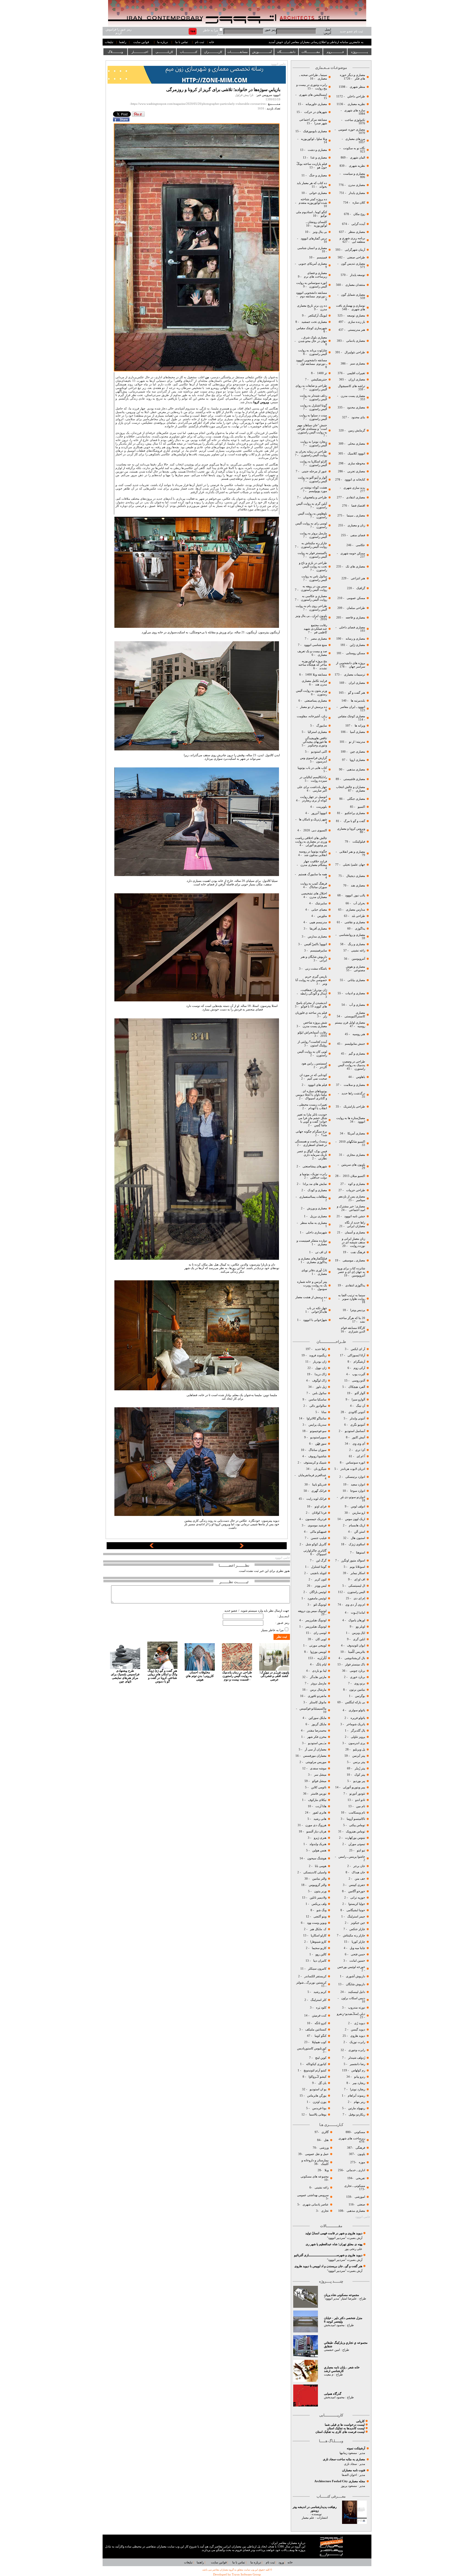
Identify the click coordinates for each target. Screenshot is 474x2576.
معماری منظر (357, 232)
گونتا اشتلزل (319, 1567)
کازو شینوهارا (318, 1942)
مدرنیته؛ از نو (357, 742)
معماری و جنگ (318, 175)
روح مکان (359, 214)
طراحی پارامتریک (354, 1107)
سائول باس (319, 1393)
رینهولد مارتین (356, 2108)
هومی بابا (320, 1866)
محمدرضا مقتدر (316, 1731)
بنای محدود (358, 417)
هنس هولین (319, 1850)
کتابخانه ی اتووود (354, 480)
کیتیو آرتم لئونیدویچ (315, 2070)
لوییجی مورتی (317, 1646)
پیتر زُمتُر (359, 1768)
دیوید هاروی (358, 2036)
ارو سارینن (359, 1513)
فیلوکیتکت (359, 842)
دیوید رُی (360, 2023)
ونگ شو (321, 1910)
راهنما (123, 42)
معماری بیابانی (356, 980)
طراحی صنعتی (356, 257)
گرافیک (361, 588)
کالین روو (321, 1954)
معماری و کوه (356, 1184)
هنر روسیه (359, 1034)
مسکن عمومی (356, 598)
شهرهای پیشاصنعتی (314, 1166)
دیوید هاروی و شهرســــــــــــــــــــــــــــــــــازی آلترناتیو (328, 2255)
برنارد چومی (357, 1671)
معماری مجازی (356, 1155)
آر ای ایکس (358, 1349)
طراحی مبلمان (356, 608)
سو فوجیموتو (318, 1431)
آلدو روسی (359, 1381)
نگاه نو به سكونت (354, 148)
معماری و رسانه (355, 639)
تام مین (361, 1806)
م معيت (329, 2375)
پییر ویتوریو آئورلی (354, 1787)
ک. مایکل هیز (318, 1929)
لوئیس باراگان (318, 1592)
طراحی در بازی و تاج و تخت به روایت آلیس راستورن (313, 567)
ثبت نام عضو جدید (351, 31)
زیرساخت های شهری (352, 2138)
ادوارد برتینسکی (355, 1477)
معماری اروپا (357, 760)
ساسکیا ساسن (318, 1399)
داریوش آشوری (356, 1976)
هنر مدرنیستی (356, 330)
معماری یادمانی (356, 341)
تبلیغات (109, 42)
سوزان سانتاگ (318, 1450)
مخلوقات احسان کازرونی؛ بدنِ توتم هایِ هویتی (200, 1676)
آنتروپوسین (358, 959)
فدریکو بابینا (319, 1485)
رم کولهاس (358, 2070)
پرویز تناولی (358, 1737)
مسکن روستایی (356, 653)
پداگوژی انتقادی (355, 1285)
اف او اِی (360, 1579)
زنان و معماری (356, 525)
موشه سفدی (318, 1768)
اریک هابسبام (357, 1525)
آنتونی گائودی (356, 1412)
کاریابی (360, 2421)
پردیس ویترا (358, 1310)
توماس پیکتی (357, 1825)
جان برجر (359, 1866)
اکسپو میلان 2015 (354, 1176)
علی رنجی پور (354, 2249)
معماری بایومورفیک (315, 131)
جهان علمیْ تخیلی (354, 865)
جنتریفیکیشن (319, 379)
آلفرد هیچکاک (356, 1387)
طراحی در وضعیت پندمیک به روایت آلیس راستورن (352, 1065)
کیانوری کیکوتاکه (316, 2064)
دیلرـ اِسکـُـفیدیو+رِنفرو (351, 2014)
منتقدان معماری (355, 285)
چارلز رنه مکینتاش (354, 1935)
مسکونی (360, 2132)
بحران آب (359, 903)
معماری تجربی (356, 471)
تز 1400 (322, 373)
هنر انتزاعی (358, 578)
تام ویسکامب (357, 1813)
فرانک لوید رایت (316, 1499)
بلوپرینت (322, 807)
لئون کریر (321, 1579)
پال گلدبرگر (358, 1731)
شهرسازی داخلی (316, 1232)
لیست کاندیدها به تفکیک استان (346, 2428)
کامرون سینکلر (317, 1969)
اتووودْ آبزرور (319, 813)
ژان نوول (321, 1368)
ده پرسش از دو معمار (313, 707)
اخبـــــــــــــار (140, 52)
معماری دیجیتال (356, 876)
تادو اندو (360, 1800)
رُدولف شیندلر (356, 2058)
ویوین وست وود (317, 1923)
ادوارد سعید (358, 1485)
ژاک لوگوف (319, 1381)
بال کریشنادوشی (354, 1658)
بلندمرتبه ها (358, 701)
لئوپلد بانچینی (318, 1573)
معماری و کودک (317, 1190)
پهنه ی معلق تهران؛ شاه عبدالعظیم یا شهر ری (334, 2244)
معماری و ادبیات (355, 993)
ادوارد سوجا (358, 1491)
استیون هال (358, 1538)
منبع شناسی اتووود (315, 645)
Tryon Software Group (246, 2574)
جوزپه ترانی (357, 1898)
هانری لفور (320, 1813)
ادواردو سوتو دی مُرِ (353, 1497)
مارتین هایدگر (318, 1677)
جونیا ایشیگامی (355, 1910)
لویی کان (321, 1639)
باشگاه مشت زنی (316, 969)
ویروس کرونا (261, 402)
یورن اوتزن (319, 2102)
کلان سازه (359, 203)
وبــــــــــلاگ (115, 52)
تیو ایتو (361, 1850)
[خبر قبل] (152, 1547)
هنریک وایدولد (318, 1844)
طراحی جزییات (355, 1190)
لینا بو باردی (319, 1671)
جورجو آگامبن (356, 1891)
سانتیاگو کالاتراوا (317, 1418)
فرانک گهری (319, 1491)
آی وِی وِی (359, 1444)
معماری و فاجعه (355, 618)
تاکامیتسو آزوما (356, 1819)
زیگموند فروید (318, 1355)
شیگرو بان (320, 1469)
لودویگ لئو (320, 1605)
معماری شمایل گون (353, 295)
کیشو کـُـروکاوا (318, 2077)
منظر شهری (357, 87)
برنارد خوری (357, 1677)
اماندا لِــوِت (358, 1613)
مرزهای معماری (355, 139)
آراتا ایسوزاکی (356, 1355)
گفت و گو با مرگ (354, 821)
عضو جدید (231, 1611)
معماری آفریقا (318, 929)
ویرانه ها (359, 726)
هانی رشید (320, 1819)
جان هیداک (358, 1872)
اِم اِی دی (359, 1598)
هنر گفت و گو (356, 693)
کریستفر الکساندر (315, 1976)
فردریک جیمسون (315, 1519)
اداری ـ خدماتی (355, 2170)
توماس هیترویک (356, 1831)
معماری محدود (356, 407)
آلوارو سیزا (358, 1399)
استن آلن (360, 1532)
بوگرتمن (360, 1696)
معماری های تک (355, 567)
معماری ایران (356, 683)
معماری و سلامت (354, 1085)
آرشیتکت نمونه (356, 2448)
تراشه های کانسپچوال (351, 386)
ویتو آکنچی (320, 1917)
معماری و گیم (356, 1054)
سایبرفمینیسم (319, 951)
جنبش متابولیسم (355, 1044)
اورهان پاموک (357, 1620)
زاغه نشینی (358, 951)
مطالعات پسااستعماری (313, 1197)
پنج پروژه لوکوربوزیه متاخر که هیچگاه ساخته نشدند (313, 665)
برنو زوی (360, 1683)
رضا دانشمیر (357, 2064)
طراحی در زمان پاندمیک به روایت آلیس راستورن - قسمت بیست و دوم (237, 1676)
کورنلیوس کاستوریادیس (312, 2048)
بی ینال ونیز (320, 232)
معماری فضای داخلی (352, 627)
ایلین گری (359, 1639)
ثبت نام (200, 42)
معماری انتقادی (355, 497)
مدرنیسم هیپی (318, 922)
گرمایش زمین (357, 430)
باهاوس (361, 1077)
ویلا (327, 2170)
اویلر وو (360, 1627)
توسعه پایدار (358, 275)
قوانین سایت (141, 42)
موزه (362, 2162)
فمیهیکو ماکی (318, 1532)
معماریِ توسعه (356, 316)
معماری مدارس (317, 937)
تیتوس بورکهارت (355, 1838)
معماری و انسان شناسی (312, 248)
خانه (212, 42)
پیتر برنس (359, 1762)
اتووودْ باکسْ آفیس (316, 944)
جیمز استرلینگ (356, 1917)
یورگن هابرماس (317, 2096)
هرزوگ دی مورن (316, 1825)
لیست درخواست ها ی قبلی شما (345, 2425)
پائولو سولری (356, 1710)
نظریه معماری (356, 104)
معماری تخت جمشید (314, 322)
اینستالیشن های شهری (313, 95)
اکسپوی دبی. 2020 (315, 830)
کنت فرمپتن (319, 2016)
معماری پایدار (357, 193)
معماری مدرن (356, 185)
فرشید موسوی (317, 1525)
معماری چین (357, 752)
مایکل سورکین (317, 1718)
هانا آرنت (321, 1806)
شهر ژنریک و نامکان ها (313, 819)
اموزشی (360, 2197)
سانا (324, 1412)
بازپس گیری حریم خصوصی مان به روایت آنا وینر (311, 980)
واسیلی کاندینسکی (314, 1872)
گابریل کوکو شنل (316, 1544)
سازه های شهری (355, 110)
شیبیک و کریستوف (315, 1463)
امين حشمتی (332, 2350)
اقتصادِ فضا (358, 506)
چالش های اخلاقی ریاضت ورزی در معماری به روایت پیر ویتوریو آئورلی (311, 842)
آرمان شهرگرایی (355, 250)
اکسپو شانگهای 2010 (352, 1142)
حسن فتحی (358, 1954)
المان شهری (358, 158)
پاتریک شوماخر (356, 1724)
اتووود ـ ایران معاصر (352, 707)
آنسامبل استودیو (355, 1431)
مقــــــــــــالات (311, 52)
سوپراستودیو (318, 1437)
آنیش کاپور (359, 1437)
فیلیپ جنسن (319, 1538)
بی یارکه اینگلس (355, 1702)
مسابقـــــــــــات (238, 52)
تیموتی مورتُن (357, 1844)
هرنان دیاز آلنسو (316, 1831)
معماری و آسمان (355, 1232)
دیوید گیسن (358, 2030)
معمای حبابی (319, 910)
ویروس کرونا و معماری (351, 829)
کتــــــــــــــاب (189, 52)
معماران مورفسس (315, 1756)
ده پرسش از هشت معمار (311, 1297)
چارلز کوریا (358, 1942)
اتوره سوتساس (356, 1463)
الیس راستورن (356, 1592)
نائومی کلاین (319, 1787)
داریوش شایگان (356, 1984)
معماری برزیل (318, 1216)
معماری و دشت (317, 150)
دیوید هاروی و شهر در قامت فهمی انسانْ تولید (334, 2233)
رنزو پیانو (360, 2077)
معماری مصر (318, 639)
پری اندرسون (356, 1743)
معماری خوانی (318, 193)
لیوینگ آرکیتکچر (317, 316)
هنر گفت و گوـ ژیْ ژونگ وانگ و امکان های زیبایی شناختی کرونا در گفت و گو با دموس (162, 1676)
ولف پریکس (319, 1904)
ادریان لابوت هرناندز (353, 1469)
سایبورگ (322, 726)
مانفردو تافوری (317, 1696)
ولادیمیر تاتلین (318, 1898)
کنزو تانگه (321, 2023)
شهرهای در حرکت (316, 112)
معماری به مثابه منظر (313, 1223)
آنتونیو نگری (358, 1425)
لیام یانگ (321, 1664)
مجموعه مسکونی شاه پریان (342, 2295)
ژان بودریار (319, 1362)
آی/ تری (360, 1450)
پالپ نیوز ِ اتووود (355, 895)
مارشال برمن (318, 1690)
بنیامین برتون (357, 1690)
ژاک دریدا (321, 1374)
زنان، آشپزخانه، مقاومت (312, 716)
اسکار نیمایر (358, 1573)
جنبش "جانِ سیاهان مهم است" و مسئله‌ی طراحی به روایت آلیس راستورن (311, 429)
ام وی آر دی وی (355, 1605)
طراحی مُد (358, 916)
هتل (326, 2140)
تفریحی (360, 2178)
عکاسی (360, 545)
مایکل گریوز (319, 1724)
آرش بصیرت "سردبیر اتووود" (345, 2238)
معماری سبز (358, 364)
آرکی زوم (359, 1368)
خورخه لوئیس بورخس (351, 1967)
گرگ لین (321, 1560)
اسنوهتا (360, 1553)
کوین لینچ (321, 2058)
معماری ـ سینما (356, 516)
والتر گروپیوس (318, 1885)
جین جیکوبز (358, 1923)
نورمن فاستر (319, 1794)
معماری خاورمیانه (316, 104)
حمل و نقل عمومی (317, 2154)
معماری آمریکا (356, 1133)
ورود (281, 2562)
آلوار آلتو (360, 1393)
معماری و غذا (318, 158)
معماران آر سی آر (315, 1749)
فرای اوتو (321, 1506)
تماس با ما (182, 42)
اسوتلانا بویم (357, 1567)
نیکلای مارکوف (317, 1800)
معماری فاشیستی (354, 779)
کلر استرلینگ (318, 2000)
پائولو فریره (357, 1718)
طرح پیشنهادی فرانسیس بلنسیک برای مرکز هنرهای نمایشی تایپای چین (125, 1676)
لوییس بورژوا (318, 1652)
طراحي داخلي (356, 96)
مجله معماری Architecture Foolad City (340, 2481)
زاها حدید (321, 1349)
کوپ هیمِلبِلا (319, 2042)
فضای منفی (357, 535)
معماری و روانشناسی (352, 935)
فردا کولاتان (319, 1513)
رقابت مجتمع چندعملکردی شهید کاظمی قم (315, 629)
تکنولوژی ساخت (355, 120)
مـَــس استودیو (317, 1743)
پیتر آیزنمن (359, 1756)
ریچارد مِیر (359, 2083)
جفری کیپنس (357, 1885)
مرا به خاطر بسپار (272, 1630)
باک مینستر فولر (355, 1664)
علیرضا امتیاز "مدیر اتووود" (340, 2299)
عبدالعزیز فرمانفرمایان (312, 1475)
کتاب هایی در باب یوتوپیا (312, 768)
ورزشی (324, 2148)
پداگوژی (360, 929)
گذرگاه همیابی (333, 2394)
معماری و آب (357, 1005)
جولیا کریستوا (356, 1904)
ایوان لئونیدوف (356, 1646)
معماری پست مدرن (352, 396)
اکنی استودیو (319, 752)
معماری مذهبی (356, 769)
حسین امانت (357, 1961)
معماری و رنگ (356, 944)
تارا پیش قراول (244, 95)
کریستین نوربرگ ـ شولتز (311, 1983)
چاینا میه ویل (357, 1948)
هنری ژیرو (320, 1838)
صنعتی (361, 2204)
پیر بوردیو (359, 1781)
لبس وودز (321, 1586)
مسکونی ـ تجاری (355, 2186)
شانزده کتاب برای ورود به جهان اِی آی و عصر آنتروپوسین (351, 1272)
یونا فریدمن (319, 2108)
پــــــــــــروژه (359, 52)
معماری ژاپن (357, 645)
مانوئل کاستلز (318, 1702)
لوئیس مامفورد (317, 1598)
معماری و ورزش (317, 1208)
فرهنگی (360, 2148)
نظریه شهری (357, 166)
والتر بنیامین (319, 1879)
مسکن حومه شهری (353, 553)
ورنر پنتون (320, 1891)
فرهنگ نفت (357, 1252)
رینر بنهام (359, 2102)
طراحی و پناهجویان (315, 497)
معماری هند (358, 885)
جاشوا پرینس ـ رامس (352, 1857)
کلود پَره (321, 2008)
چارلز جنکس (357, 1929)
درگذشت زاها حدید (353, 1093)
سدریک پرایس (318, 1425)
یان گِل (322, 2083)
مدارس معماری (355, 910)
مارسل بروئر (319, 1683)
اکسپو (361, 807)
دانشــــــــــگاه (286, 52)
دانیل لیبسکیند (356, 1992)
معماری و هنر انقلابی (352, 852)
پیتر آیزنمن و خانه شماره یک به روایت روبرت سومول (312, 1285)
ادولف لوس (358, 1506)
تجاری (325, 2211)
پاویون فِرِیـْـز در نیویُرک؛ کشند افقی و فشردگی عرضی (274, 1676)
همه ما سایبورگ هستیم (312, 874)
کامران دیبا (320, 1961)
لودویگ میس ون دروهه (312, 1611)
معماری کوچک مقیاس (351, 716)
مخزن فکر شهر (317, 1737)
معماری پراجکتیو (355, 813)
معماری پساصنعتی (315, 701)
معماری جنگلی (356, 799)
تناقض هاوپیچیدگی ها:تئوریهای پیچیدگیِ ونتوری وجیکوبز (315, 742)
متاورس (322, 916)
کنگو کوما (321, 2036)
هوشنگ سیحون (316, 1858)
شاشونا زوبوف (317, 1456)
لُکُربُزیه (322, 1658)
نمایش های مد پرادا (314, 1184)
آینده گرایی (358, 224)
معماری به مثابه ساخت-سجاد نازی (344, 2459)
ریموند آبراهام (356, 2096)
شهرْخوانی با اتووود (315, 1320)
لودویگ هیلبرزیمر (315, 1620)
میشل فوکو (319, 1781)
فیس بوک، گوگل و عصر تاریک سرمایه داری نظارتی (312, 1155)
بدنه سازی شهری (354, 488)
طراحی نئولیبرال (354, 352)
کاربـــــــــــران (213, 52)
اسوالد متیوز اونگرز (353, 1560)
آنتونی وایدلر (357, 1418)
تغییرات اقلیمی (356, 373)
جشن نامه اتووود (354, 1216)
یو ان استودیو (318, 2089)
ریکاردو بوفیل (357, 2115)
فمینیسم (321, 257)
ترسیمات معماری (354, 675)
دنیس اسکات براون (353, 1998)
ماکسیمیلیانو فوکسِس (313, 1709)
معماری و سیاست (354, 174)
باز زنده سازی (356, 322)
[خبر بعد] (242, 1547)
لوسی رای (320, 1633)
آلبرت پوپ (358, 1374)
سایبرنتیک (321, 903)
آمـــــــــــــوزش (262, 52)
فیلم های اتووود (317, 1085)
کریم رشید (320, 1992)
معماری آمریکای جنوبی (312, 264)
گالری (325, 2132)
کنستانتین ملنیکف (315, 2030)
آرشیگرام (359, 1362)
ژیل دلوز (321, 1387)
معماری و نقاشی (354, 922)
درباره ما (163, 42)
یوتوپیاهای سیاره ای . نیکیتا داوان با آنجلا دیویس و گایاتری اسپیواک (311, 1095)
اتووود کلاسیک (356, 454)
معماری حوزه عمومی (352, 130)
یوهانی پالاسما (317, 2115)
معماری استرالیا (317, 732)
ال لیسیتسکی (357, 1586)
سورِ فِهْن (321, 1444)
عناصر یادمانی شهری (315, 2204)
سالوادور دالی (318, 1406)
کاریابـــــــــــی (164, 52)
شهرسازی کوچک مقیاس (312, 328)
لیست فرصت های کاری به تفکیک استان (340, 2432)
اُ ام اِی (361, 1456)
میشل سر (320, 1775)
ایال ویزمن (359, 1633)
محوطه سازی (356, 463)
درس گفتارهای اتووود (314, 238)
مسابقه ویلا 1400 (316, 675)
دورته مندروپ (357, 2008)
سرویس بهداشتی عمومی (312, 2195)
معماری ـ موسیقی (354, 1260)
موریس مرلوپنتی (316, 1762)
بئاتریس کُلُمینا (356, 1652)
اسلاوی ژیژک (357, 1544)
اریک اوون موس (355, 1519)
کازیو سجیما (319, 1948)
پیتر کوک (360, 1775)
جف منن (360, 1879)
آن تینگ (360, 1406)
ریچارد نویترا (358, 2089)
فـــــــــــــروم (335, 52)
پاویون (361, 2154)
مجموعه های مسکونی (314, 2177)
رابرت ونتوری (356, 2050)
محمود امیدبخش (334, 2325)
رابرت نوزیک (357, 2042)
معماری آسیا (357, 732)
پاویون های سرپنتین (353, 1165)
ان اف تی (321, 1252)
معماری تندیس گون (353, 264)
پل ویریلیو (359, 1749)
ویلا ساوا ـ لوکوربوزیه (314, 139)
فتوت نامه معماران (354, 2470)
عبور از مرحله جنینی (314, 471)
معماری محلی (356, 444)
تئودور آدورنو (357, 1794)
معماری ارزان (357, 379)
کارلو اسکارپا (319, 1935)
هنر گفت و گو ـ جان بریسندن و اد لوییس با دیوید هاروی (328, 2266)
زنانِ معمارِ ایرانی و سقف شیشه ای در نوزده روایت (353, 1242)
